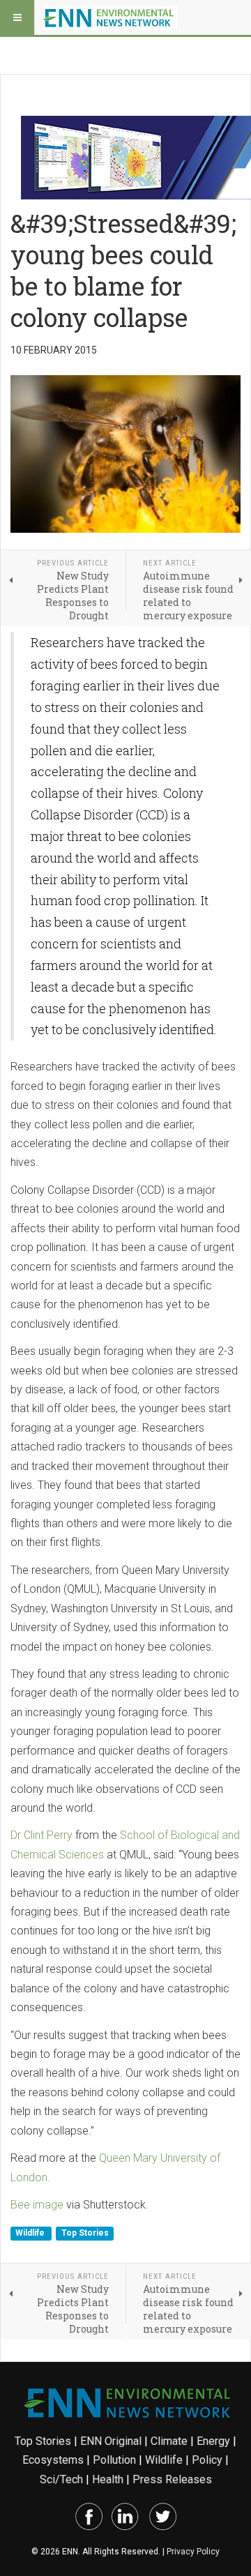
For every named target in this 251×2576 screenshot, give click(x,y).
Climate (169, 2441)
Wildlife (31, 2233)
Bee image (37, 2205)
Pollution (114, 2460)
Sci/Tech (61, 2479)
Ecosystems (53, 2460)
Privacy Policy (193, 2552)
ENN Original (111, 2441)
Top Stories (85, 2233)
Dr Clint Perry (41, 1835)
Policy (207, 2460)
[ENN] (110, 17)
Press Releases (172, 2479)
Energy (213, 2441)
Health (108, 2479)
